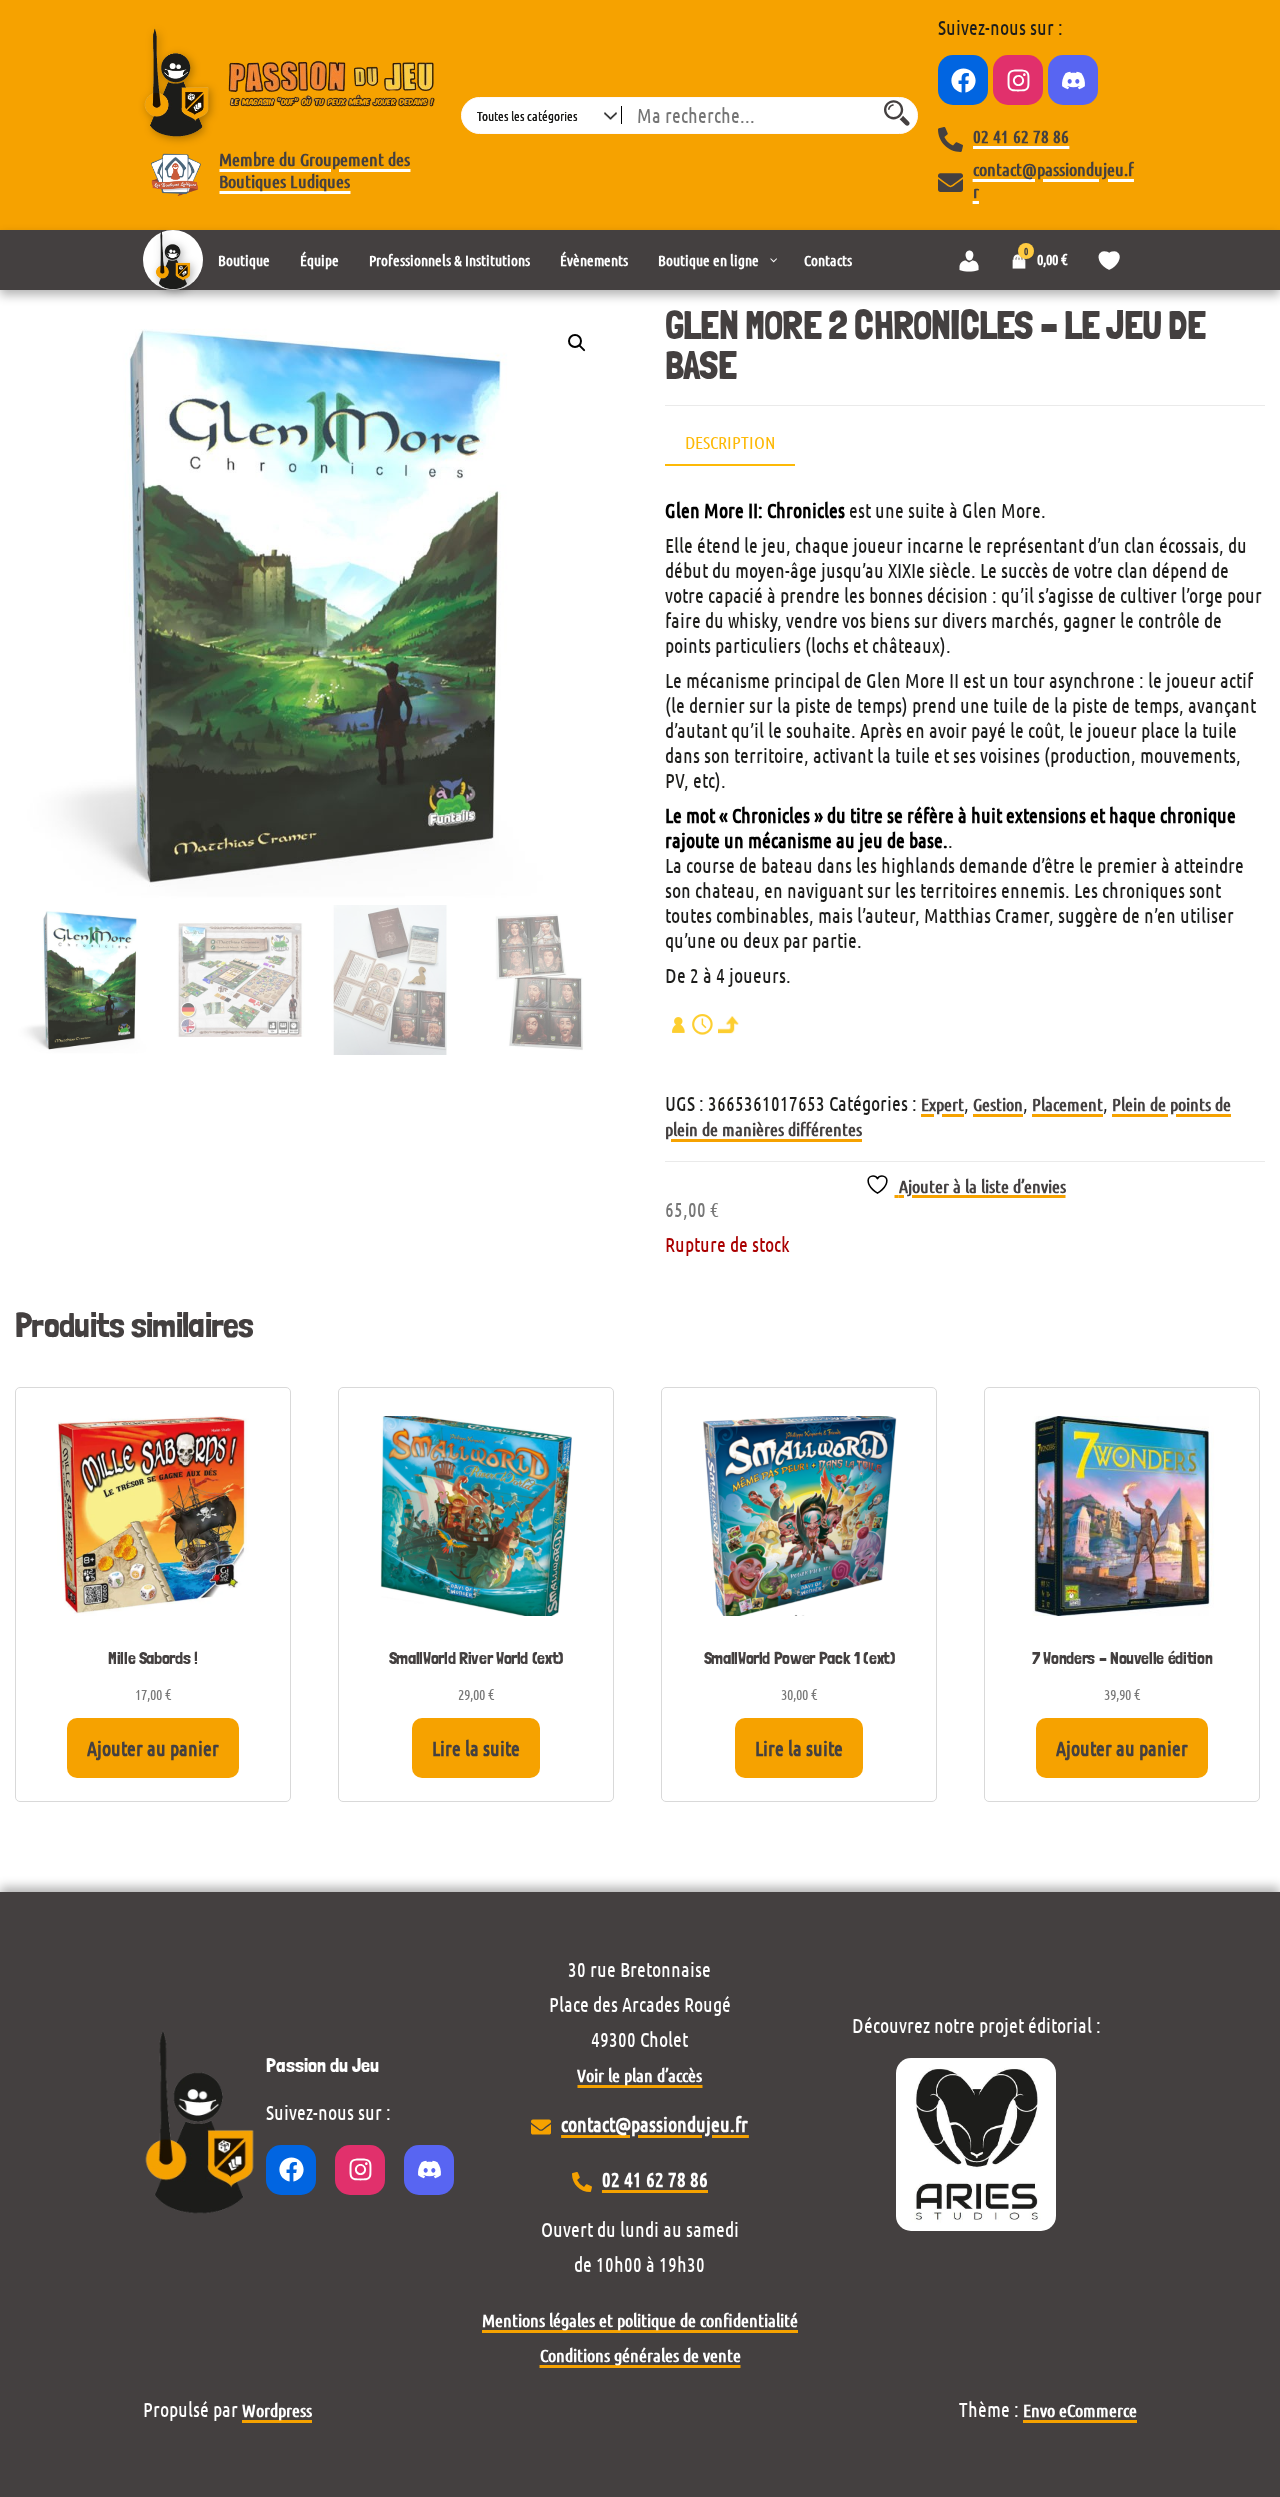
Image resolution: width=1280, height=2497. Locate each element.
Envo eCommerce (1080, 2410)
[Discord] (1073, 80)
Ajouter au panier (153, 1748)
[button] (577, 343)
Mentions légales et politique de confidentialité (640, 2320)
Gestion (998, 1104)
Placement (1067, 1104)
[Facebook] (963, 80)
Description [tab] (730, 442)
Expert (942, 1104)
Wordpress (277, 2410)
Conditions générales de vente (640, 2355)
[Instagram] (1018, 80)
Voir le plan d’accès (639, 2075)
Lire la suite (476, 1748)
